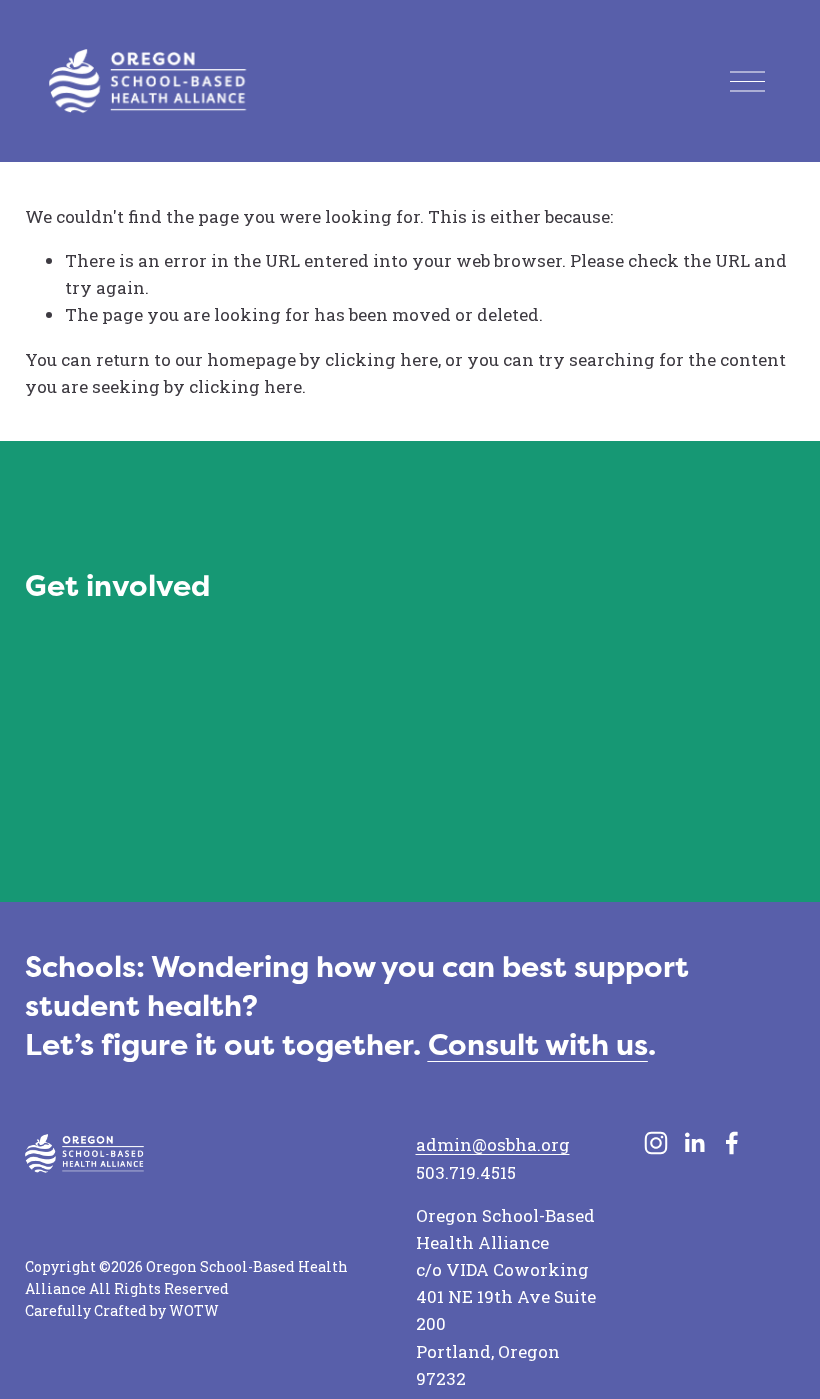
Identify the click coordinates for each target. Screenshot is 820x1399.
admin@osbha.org (493, 1144)
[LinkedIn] (694, 1143)
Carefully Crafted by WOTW (122, 1310)
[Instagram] (656, 1143)
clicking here (381, 359)
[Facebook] (732, 1143)
